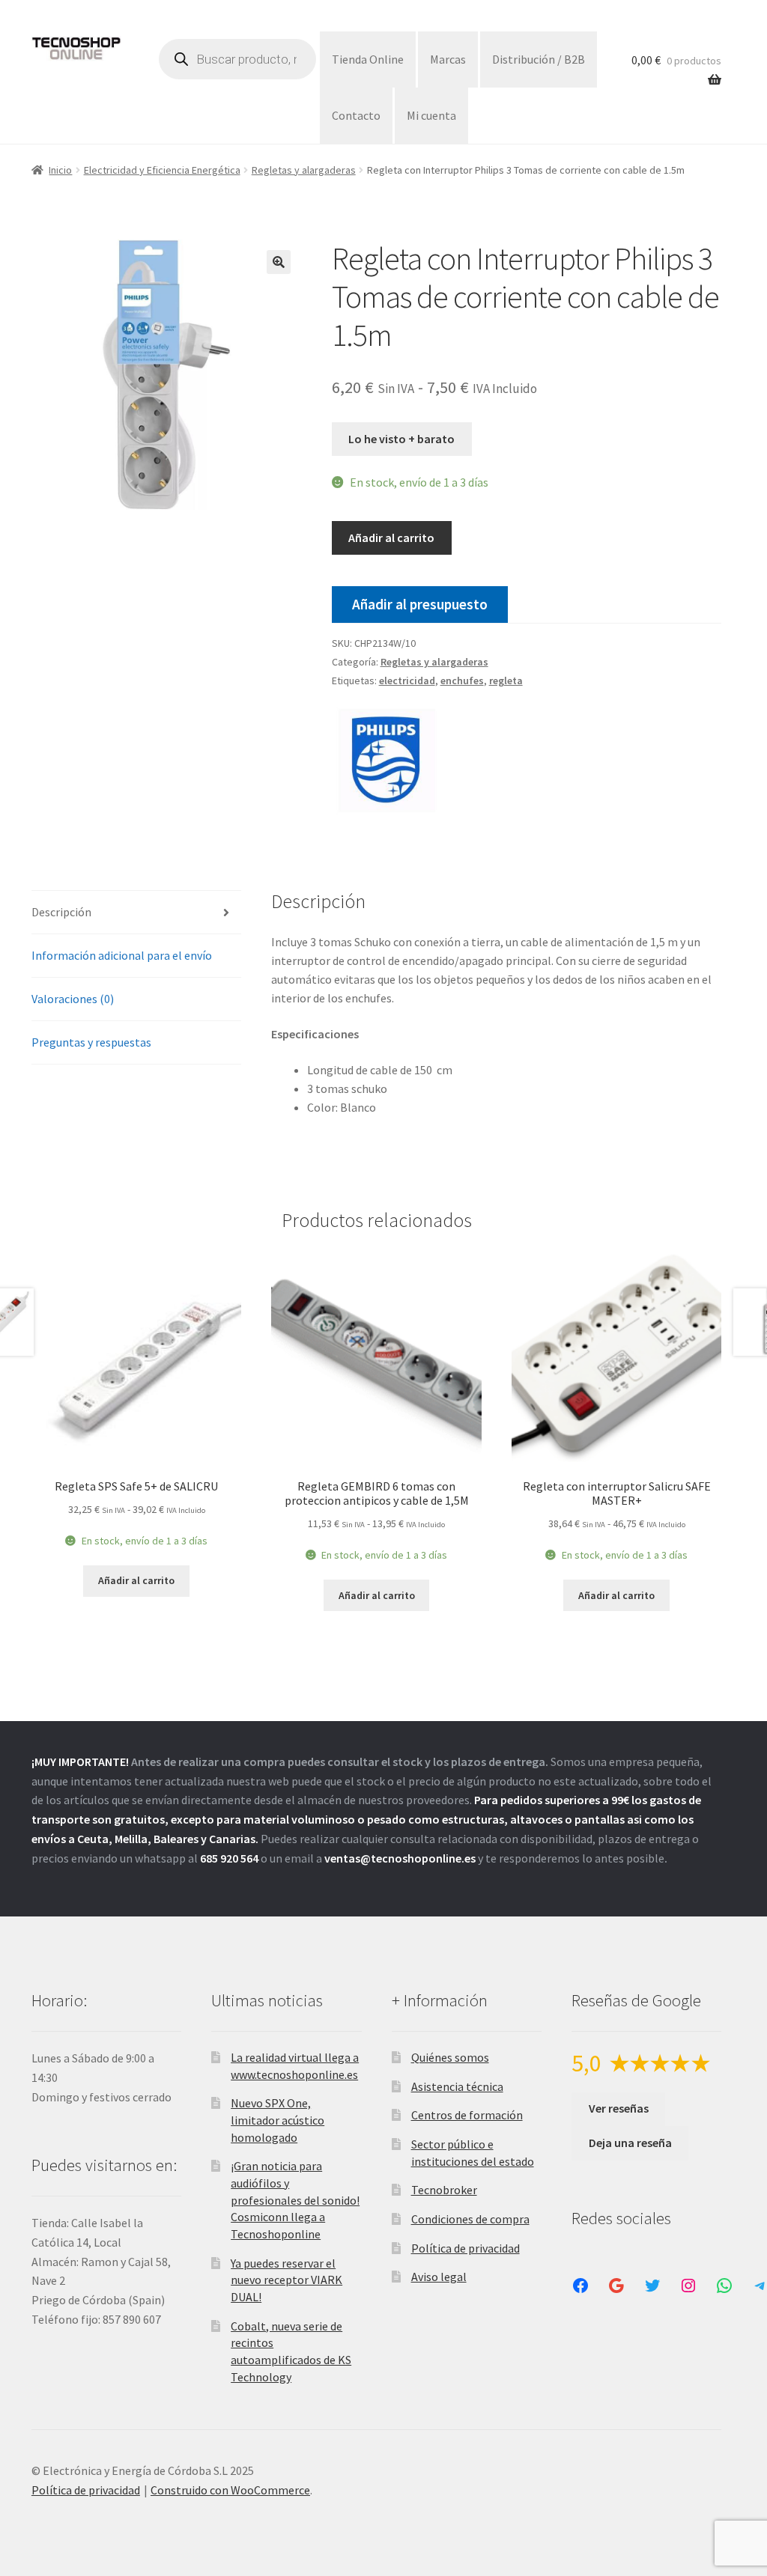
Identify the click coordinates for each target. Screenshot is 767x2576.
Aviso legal (439, 2277)
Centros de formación (467, 2115)
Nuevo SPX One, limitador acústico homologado (278, 2120)
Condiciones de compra (470, 2219)
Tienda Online (368, 59)
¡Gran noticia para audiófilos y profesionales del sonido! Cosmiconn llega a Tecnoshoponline (295, 2200)
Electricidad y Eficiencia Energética (162, 170)
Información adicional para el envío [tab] (122, 955)
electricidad (407, 680)
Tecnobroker (444, 2190)
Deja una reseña (630, 2143)
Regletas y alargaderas (304, 170)
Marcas (448, 59)
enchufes (462, 680)
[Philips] (388, 758)
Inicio (60, 170)
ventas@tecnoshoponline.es (400, 1858)
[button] (279, 262)
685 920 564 (229, 1858)
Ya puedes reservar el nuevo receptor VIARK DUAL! (287, 2280)
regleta (506, 680)
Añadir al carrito (391, 538)
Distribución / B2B (539, 59)
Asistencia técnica (457, 2086)
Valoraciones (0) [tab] (73, 999)
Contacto (356, 115)
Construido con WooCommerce (230, 2490)
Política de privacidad (466, 2248)
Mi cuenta (431, 115)
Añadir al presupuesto (420, 604)
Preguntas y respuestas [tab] (91, 1042)
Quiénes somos (450, 2057)
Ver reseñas (619, 2108)
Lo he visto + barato (401, 439)
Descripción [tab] (61, 912)
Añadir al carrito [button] (136, 1580)
